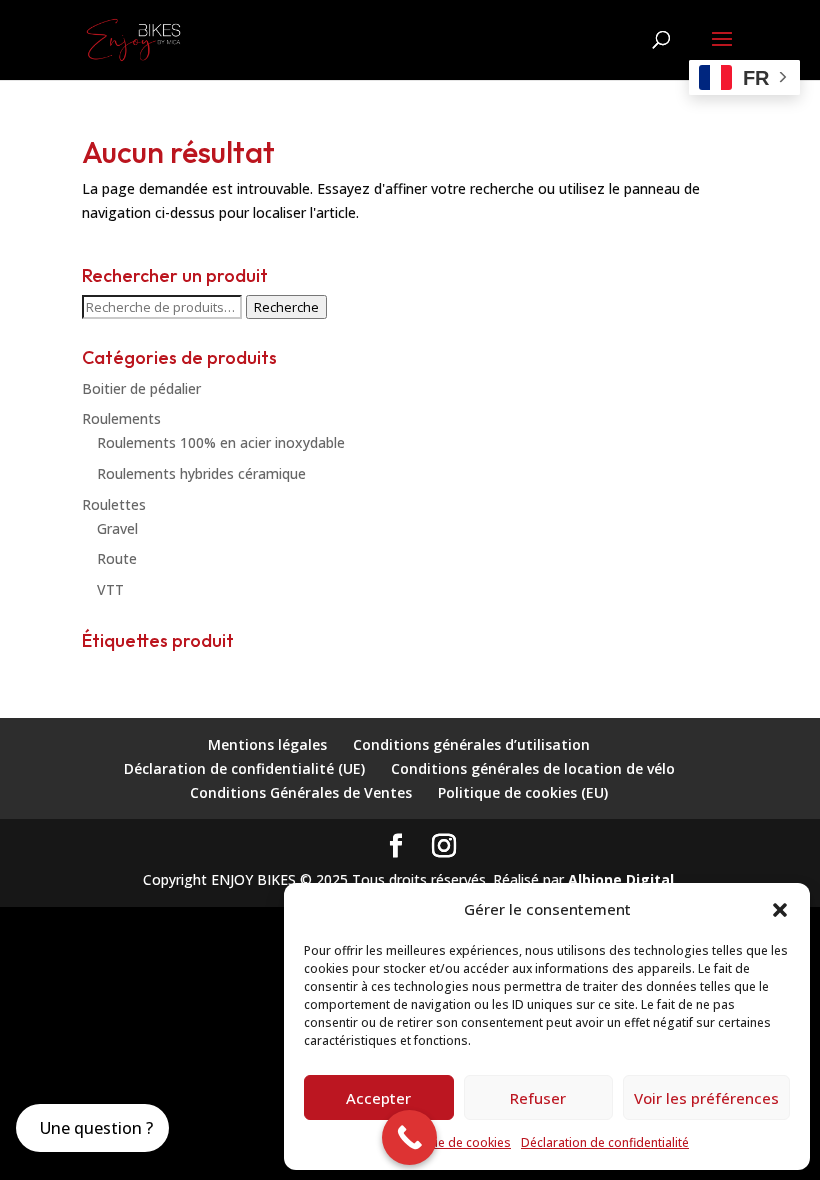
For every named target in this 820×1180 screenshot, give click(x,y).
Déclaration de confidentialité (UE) (244, 768)
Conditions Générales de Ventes (301, 792)
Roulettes (114, 504)
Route (117, 558)
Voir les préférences (706, 1098)
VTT (110, 589)
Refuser (538, 1098)
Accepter (378, 1098)
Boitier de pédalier (141, 388)
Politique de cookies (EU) (523, 792)
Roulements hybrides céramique (201, 473)
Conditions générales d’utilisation (471, 744)
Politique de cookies (453, 1142)
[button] (780, 910)
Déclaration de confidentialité (605, 1142)
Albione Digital (621, 879)
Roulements (121, 418)
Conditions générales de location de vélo (533, 768)
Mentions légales (267, 744)
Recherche (286, 307)
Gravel (117, 528)
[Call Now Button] (409, 1137)
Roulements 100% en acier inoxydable (221, 442)
